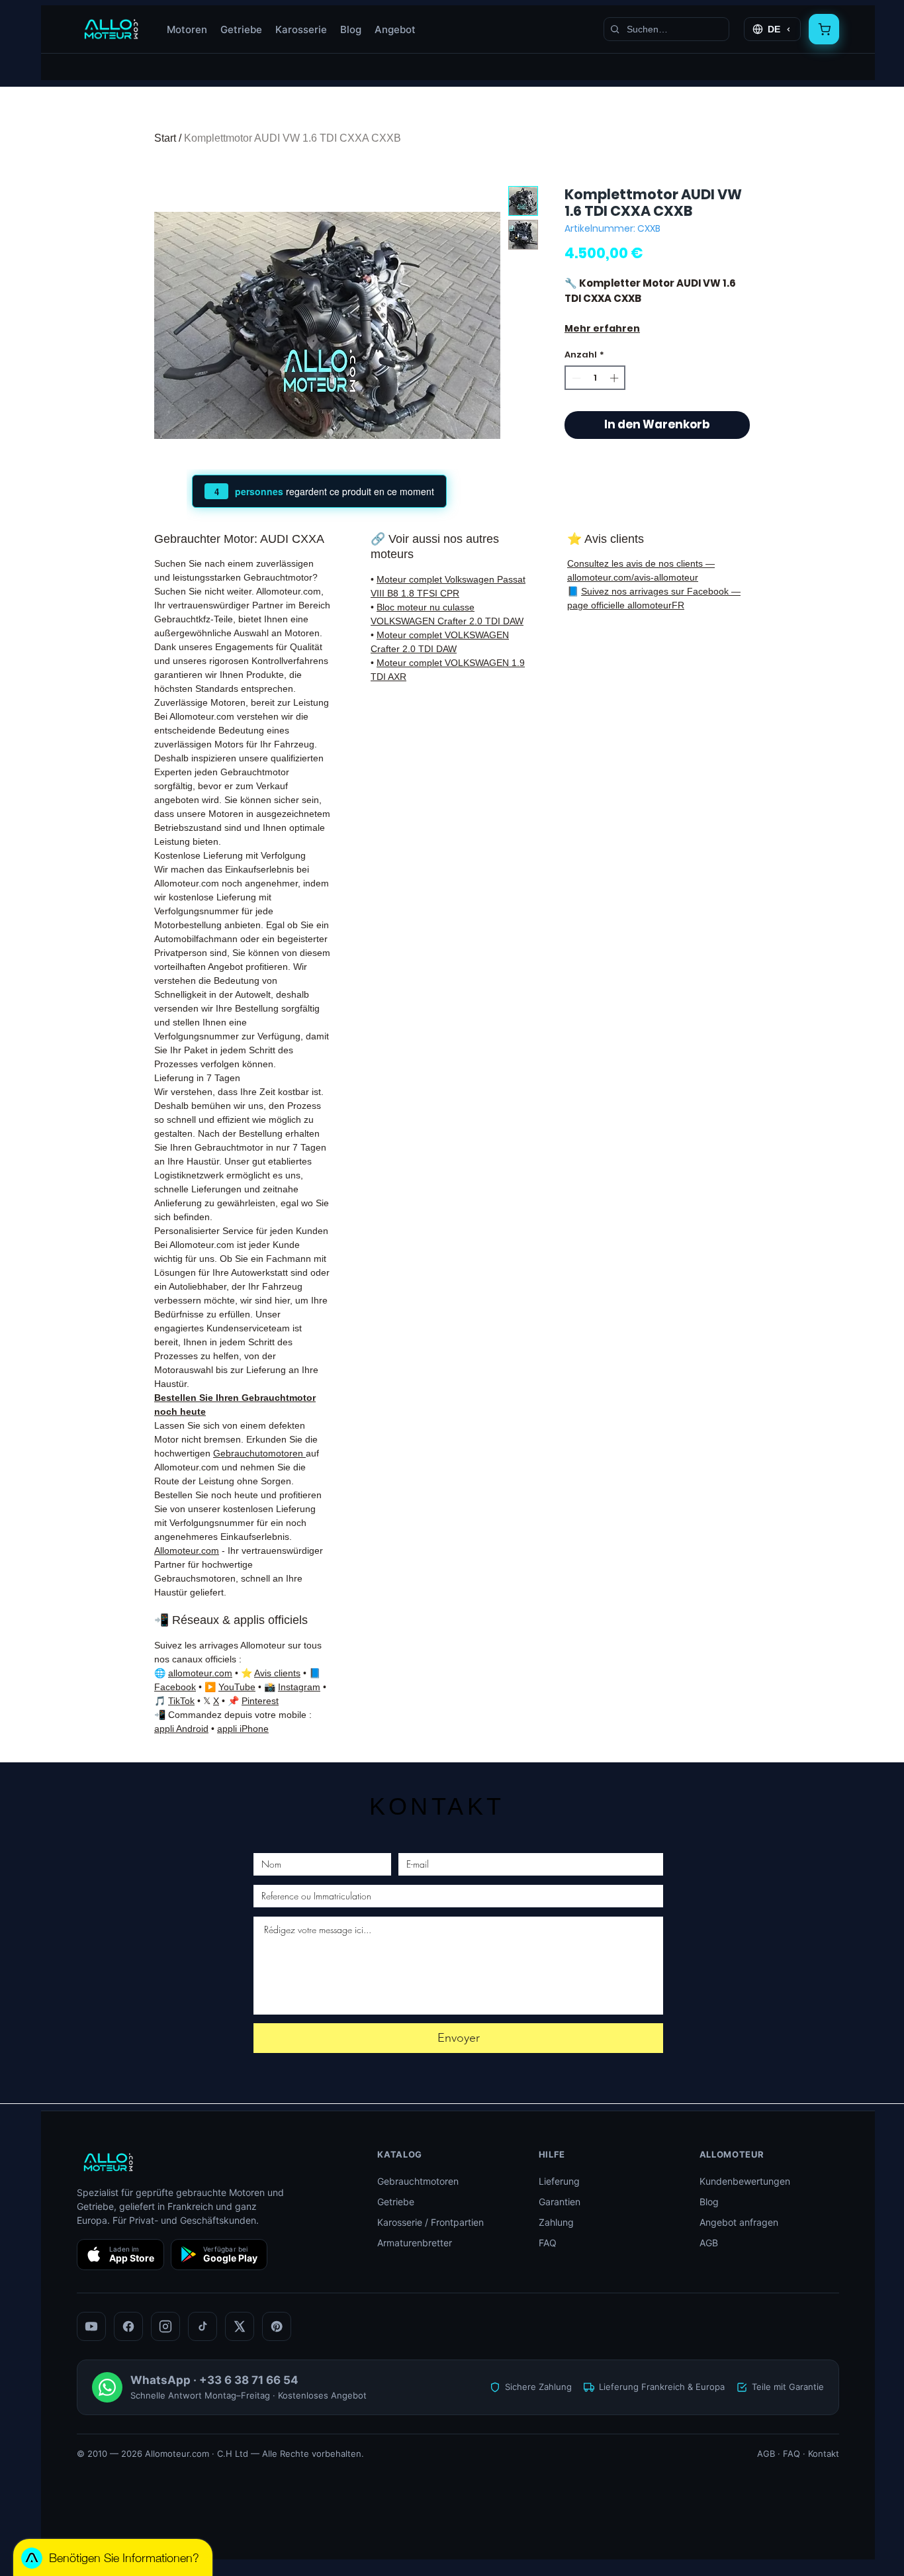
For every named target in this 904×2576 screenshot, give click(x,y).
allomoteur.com (200, 1673)
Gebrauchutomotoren (259, 1453)
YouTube (237, 1687)
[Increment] (615, 378)
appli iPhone (243, 1729)
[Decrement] (575, 378)
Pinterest (260, 1701)
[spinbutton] (595, 378)
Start (165, 138)
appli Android (181, 1729)
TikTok (181, 1701)
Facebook (175, 1687)
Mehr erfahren (602, 328)
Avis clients (277, 1673)
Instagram (299, 1687)
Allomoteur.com (187, 1550)
